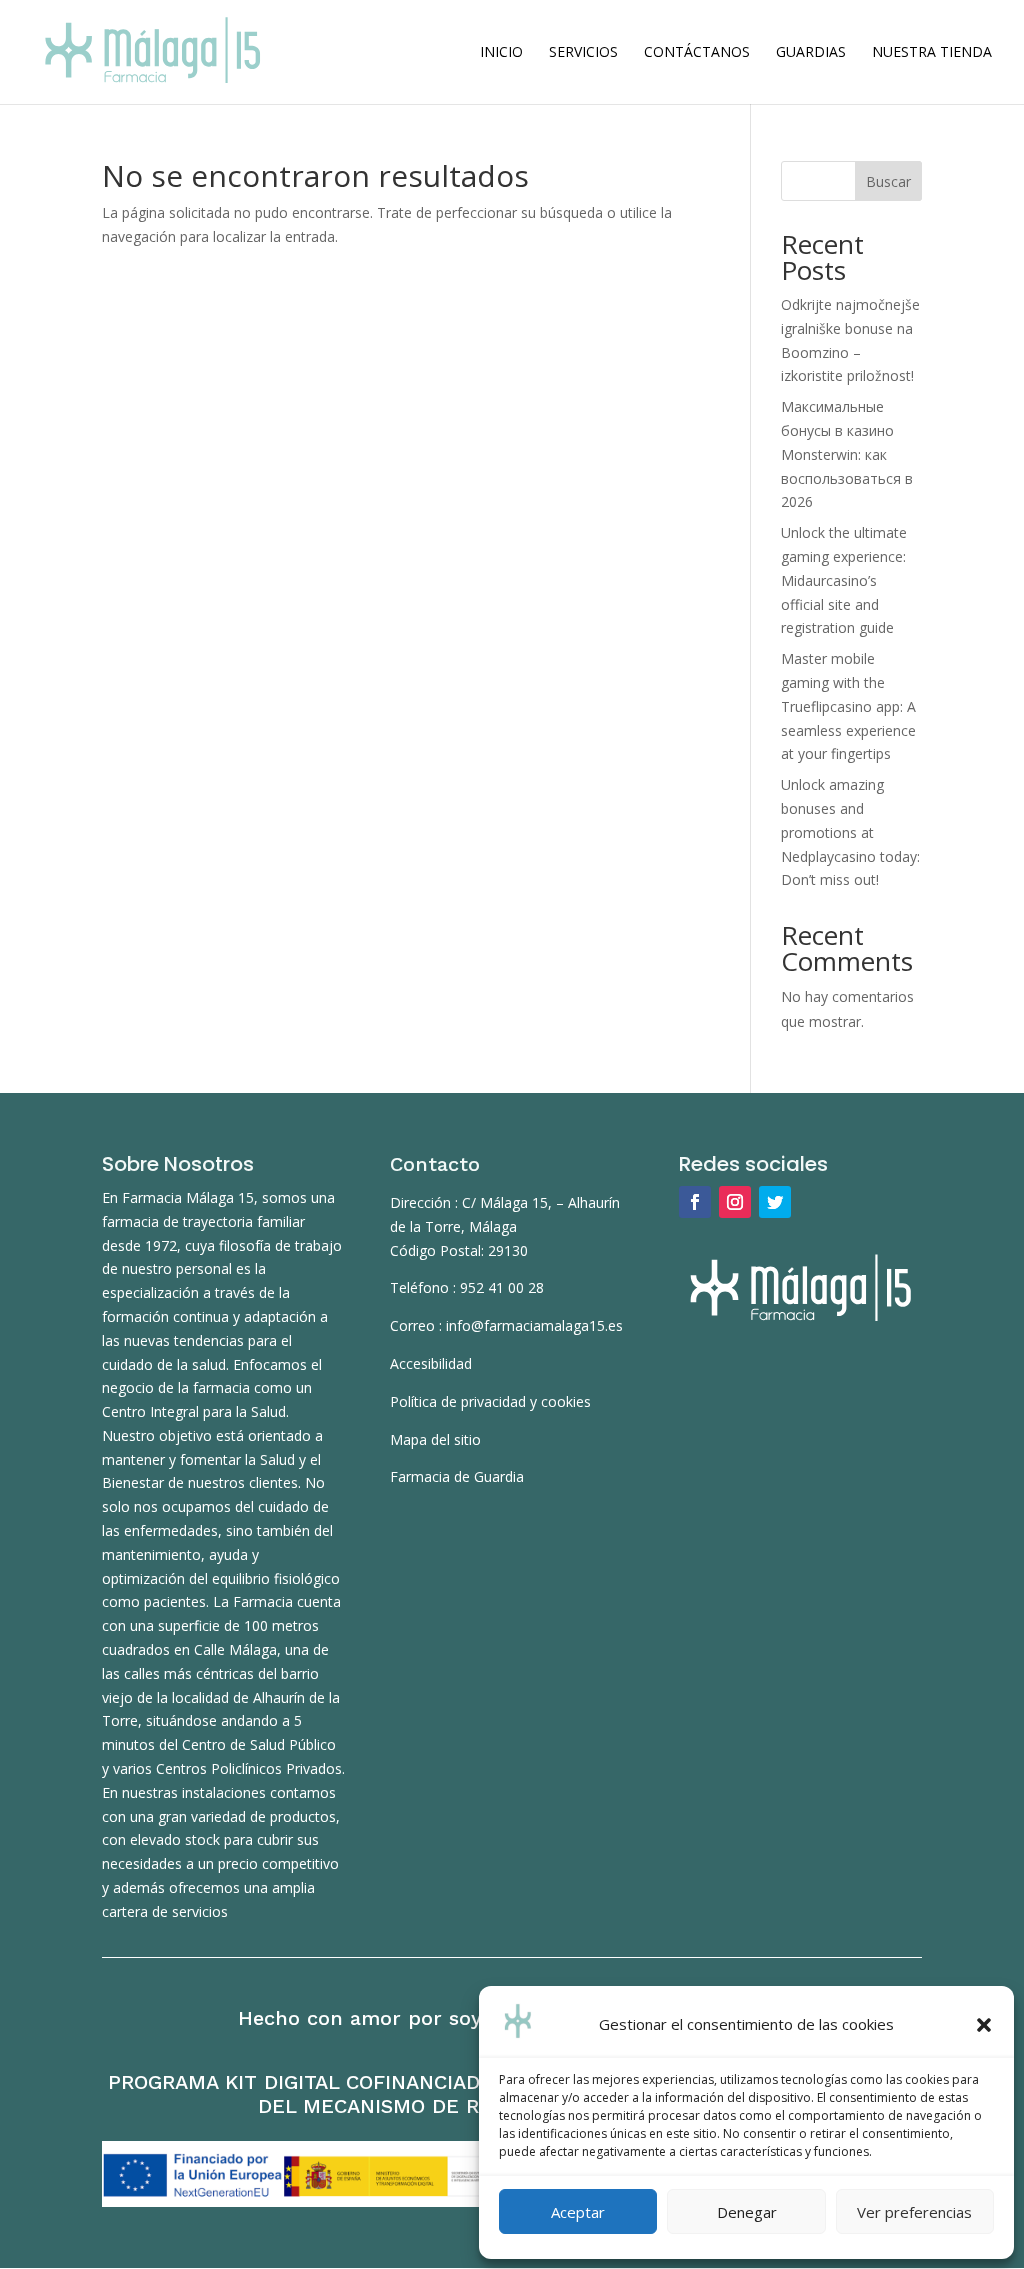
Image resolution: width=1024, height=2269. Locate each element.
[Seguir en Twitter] (775, 1202)
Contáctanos (697, 53)
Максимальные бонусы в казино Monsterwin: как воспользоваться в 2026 (847, 454)
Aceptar (578, 2212)
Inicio (501, 53)
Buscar (888, 181)
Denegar (747, 2212)
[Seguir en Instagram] (735, 1202)
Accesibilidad (431, 1363)
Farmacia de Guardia (457, 1476)
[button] (984, 2025)
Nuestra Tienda (932, 53)
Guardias (811, 53)
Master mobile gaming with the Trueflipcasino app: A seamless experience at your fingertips (848, 706)
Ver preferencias (914, 2212)
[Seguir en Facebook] (695, 1202)
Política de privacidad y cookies (490, 1401)
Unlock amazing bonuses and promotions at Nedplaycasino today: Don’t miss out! (850, 832)
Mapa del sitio (435, 1439)
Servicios (583, 53)
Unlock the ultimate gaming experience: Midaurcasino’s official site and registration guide (844, 580)
